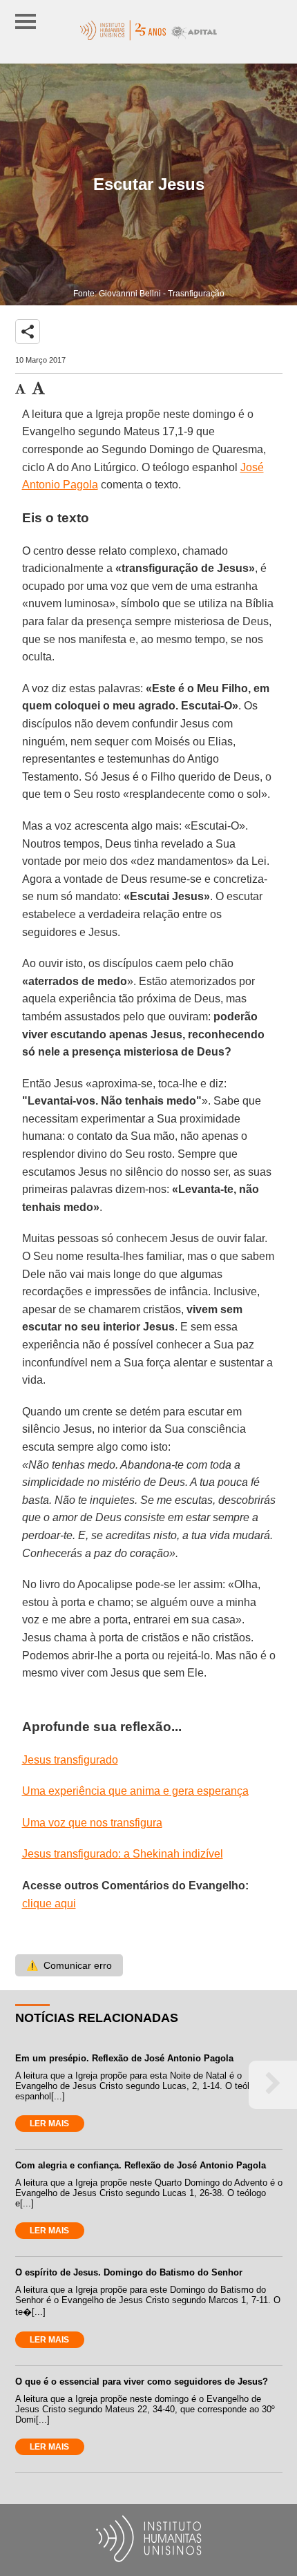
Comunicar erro (69, 1965)
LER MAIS (49, 2124)
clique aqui (49, 1904)
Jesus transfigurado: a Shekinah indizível (123, 1854)
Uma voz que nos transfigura (92, 1823)
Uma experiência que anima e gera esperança (135, 1791)
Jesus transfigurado (70, 1760)
